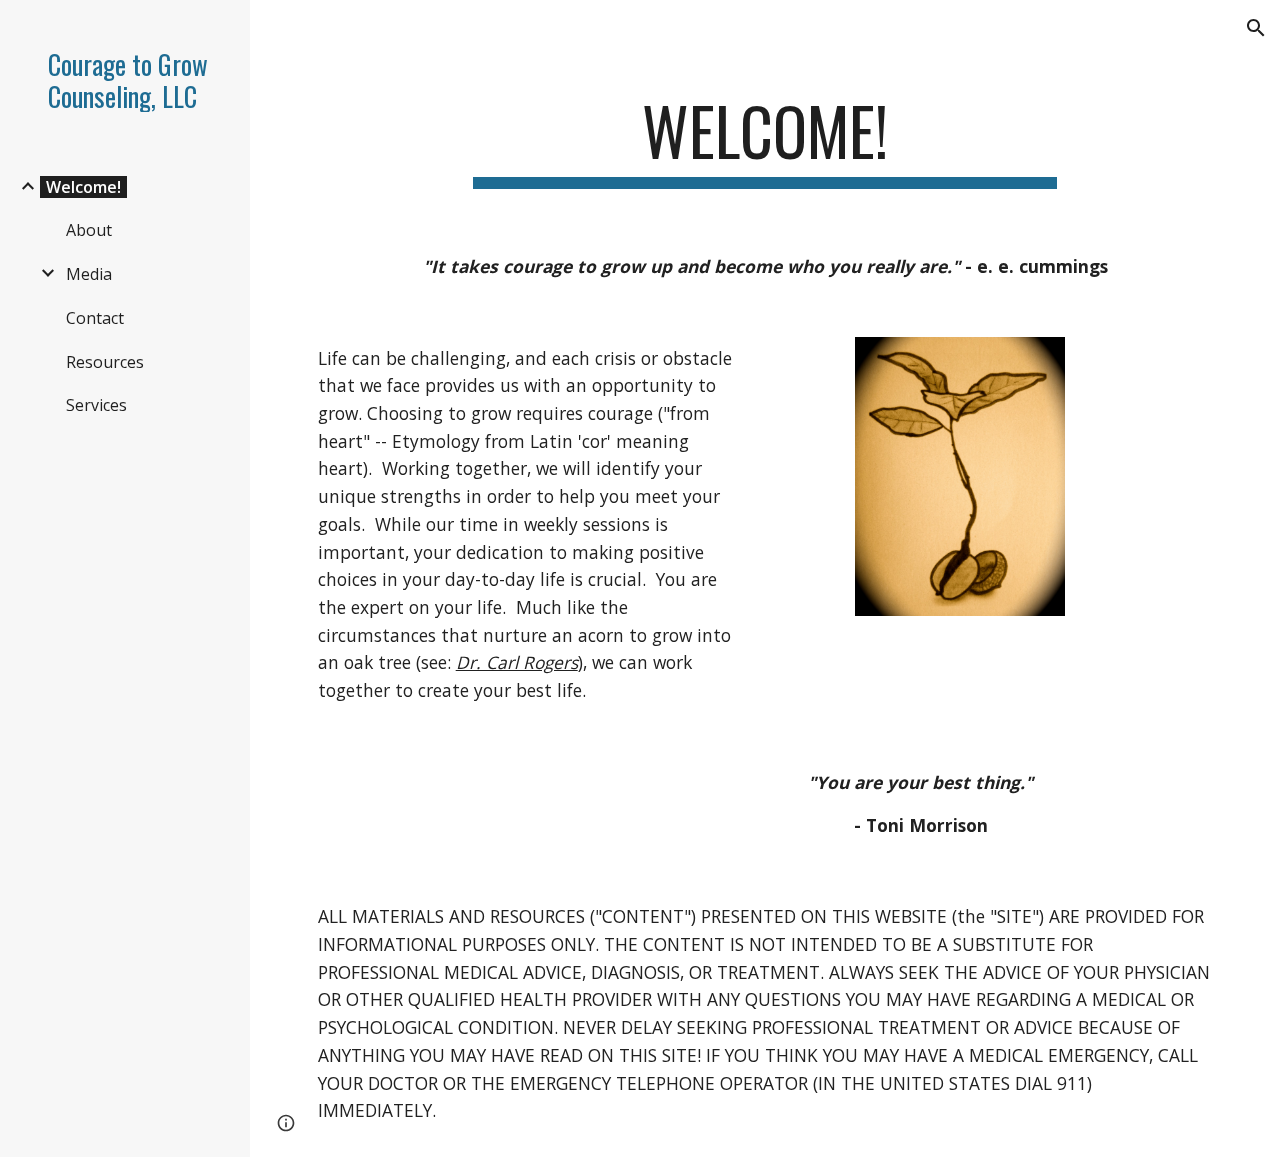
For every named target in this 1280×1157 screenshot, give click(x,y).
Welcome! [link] (83, 187)
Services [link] (96, 405)
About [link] (89, 230)
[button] (1256, 28)
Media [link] (89, 274)
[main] (764, 140)
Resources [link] (105, 362)
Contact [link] (95, 318)
